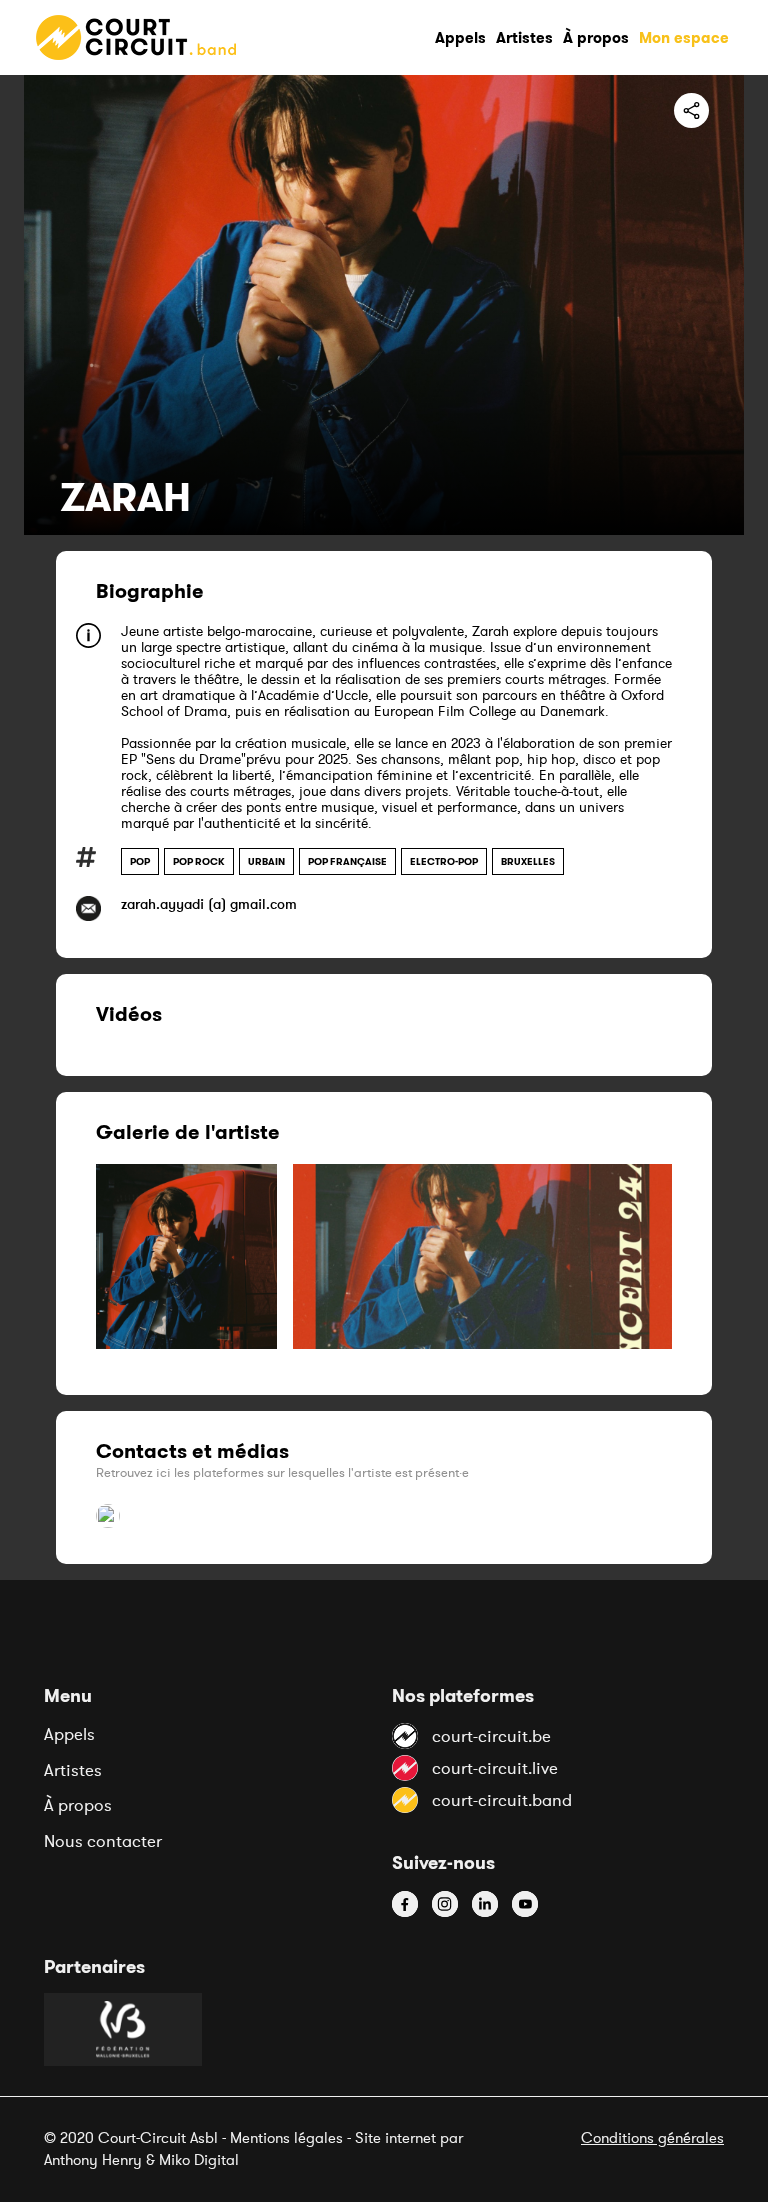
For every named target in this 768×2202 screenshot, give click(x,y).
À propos (78, 1805)
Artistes (73, 1770)
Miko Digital (199, 2159)
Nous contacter (103, 1841)
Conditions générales (652, 2137)
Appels (69, 1734)
